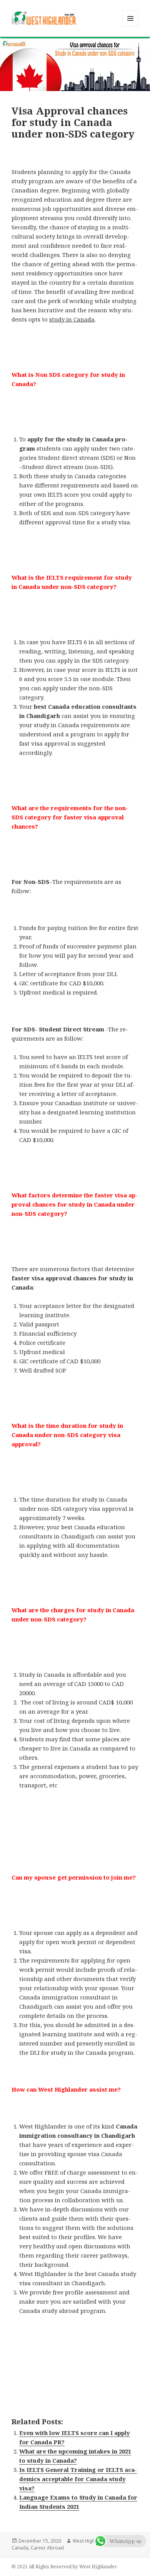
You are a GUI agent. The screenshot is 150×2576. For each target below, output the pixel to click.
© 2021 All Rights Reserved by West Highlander (64, 2567)
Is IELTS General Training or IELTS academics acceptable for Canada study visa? (78, 2479)
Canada (20, 2548)
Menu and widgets (131, 26)
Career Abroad (47, 2548)
